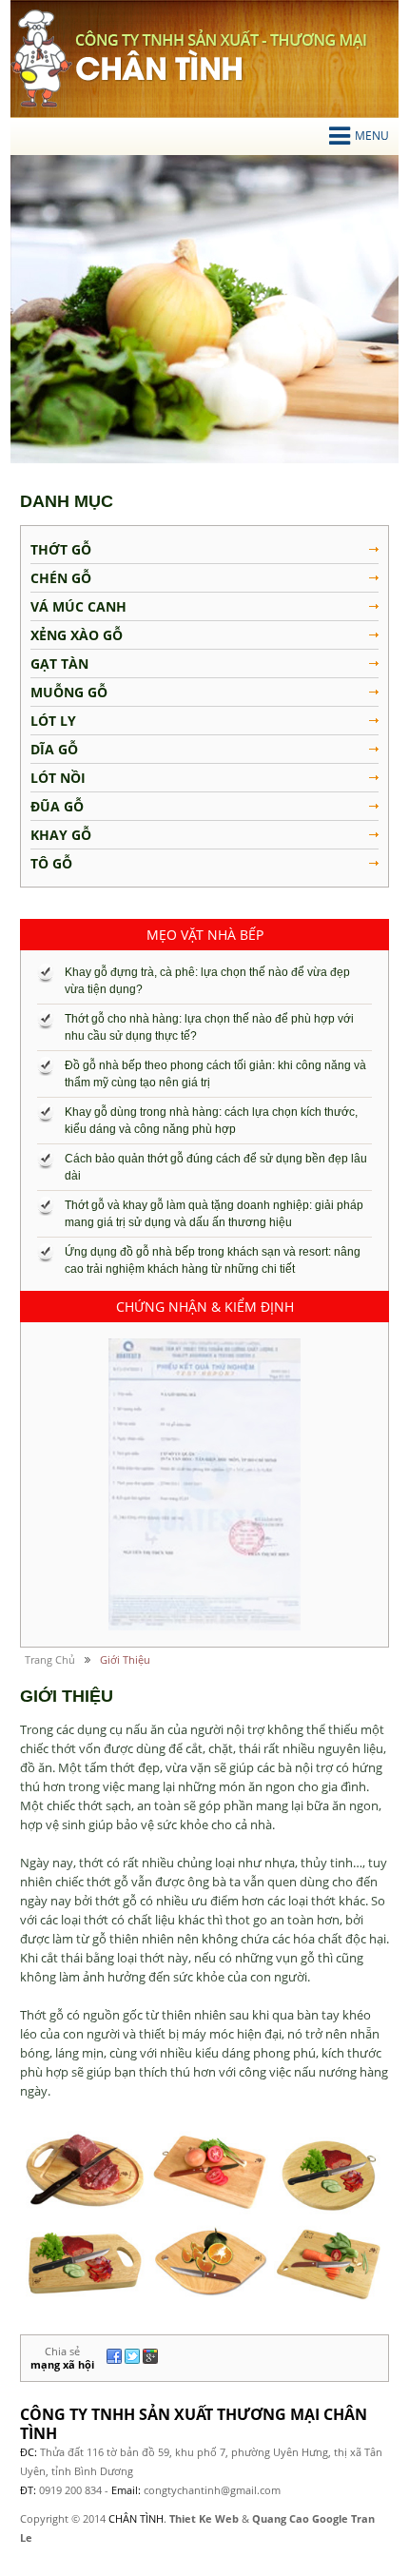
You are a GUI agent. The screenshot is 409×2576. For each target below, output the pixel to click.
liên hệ (329, 2394)
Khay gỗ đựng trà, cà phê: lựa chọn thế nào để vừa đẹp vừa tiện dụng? (207, 981)
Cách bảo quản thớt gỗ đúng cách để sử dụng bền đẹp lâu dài (216, 1167)
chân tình (41, 59)
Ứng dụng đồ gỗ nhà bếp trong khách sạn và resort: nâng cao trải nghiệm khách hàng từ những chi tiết (213, 1260)
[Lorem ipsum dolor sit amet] (204, 1484)
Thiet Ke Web (204, 2518)
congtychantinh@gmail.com (212, 2490)
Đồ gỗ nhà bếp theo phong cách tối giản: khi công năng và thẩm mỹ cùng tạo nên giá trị (215, 1074)
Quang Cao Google (300, 2518)
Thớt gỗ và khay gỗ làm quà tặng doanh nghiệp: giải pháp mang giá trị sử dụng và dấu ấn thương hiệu (214, 1214)
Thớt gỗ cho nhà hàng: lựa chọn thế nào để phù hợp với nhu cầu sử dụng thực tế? (209, 1027)
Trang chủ (50, 1659)
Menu (372, 136)
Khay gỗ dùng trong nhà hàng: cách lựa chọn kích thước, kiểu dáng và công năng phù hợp (211, 1121)
